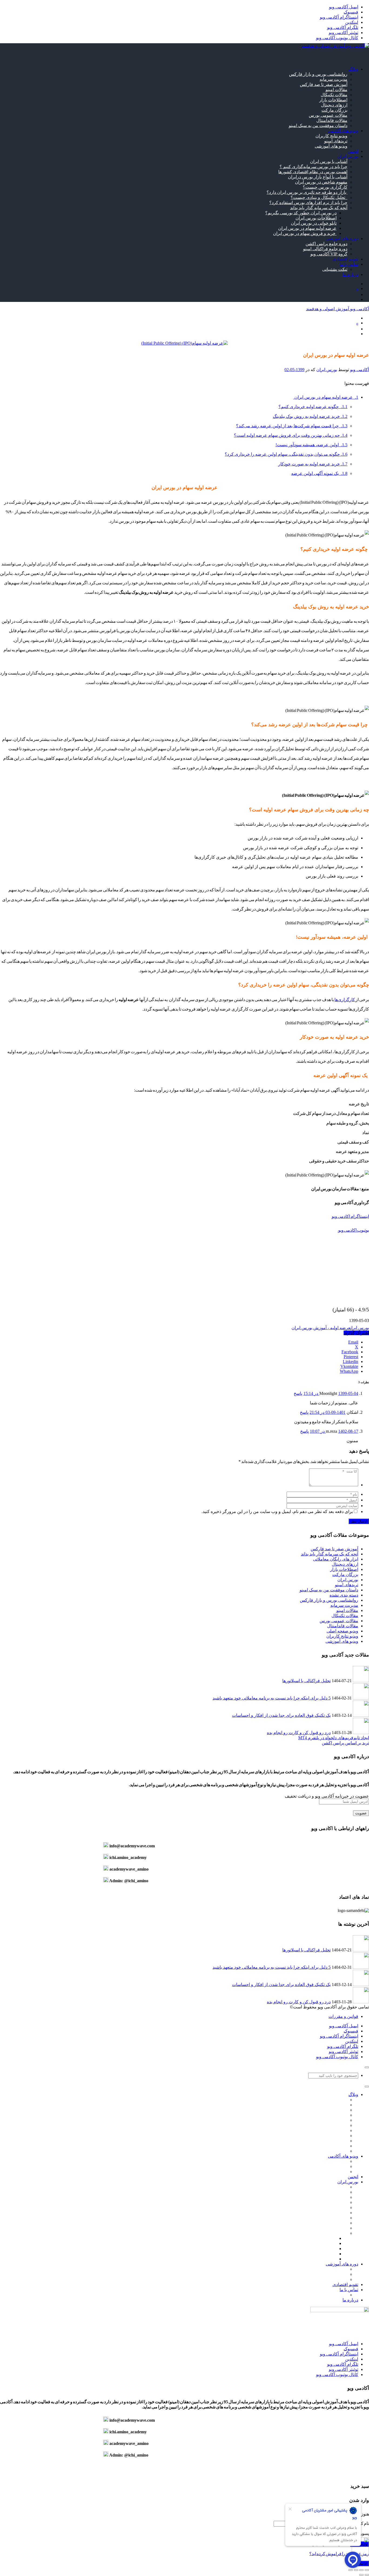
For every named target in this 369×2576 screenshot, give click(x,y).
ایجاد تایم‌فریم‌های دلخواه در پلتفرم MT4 (334, 1738)
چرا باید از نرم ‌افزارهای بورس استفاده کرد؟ (308, 203)
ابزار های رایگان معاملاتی (336, 1559)
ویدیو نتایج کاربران (331, 136)
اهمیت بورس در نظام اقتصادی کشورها (313, 172)
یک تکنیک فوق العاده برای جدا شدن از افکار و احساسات (281, 1715)
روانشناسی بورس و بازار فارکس (318, 74)
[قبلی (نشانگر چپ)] (367, 2575)
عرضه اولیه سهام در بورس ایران (307, 228)
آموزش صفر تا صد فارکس (324, 84)
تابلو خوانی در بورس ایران (314, 223)
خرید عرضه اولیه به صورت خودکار (313, 464)
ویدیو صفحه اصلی (342, 1631)
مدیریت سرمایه (333, 79)
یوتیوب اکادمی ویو (353, 1230)
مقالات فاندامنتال (332, 120)
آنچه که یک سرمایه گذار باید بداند (319, 208)
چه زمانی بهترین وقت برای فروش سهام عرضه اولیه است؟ (291, 435)
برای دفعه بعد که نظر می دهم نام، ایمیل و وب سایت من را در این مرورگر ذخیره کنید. (277, 1512)
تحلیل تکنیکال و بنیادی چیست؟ (319, 197)
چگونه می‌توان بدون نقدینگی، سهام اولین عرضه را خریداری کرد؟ (286, 454)
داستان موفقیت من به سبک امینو (318, 126)
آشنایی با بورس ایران (329, 161)
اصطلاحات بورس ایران (316, 218)
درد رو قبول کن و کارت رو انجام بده (299, 1733)
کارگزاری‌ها (345, 1000)
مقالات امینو (336, 90)
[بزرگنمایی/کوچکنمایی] (367, 2570)
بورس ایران (327, 370)
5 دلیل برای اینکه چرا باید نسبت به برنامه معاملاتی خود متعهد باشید (272, 1698)
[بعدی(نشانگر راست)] (361, 2575)
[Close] (367, 2067)
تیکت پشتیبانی (335, 269)
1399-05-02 (294, 370)
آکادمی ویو (360, 370)
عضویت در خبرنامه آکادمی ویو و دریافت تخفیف (327, 1796)
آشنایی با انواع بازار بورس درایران (318, 177)
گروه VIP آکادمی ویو (329, 254)
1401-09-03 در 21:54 (328, 1412)
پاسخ (298, 1393)
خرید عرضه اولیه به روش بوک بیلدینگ (310, 416)
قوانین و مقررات (343, 2016)
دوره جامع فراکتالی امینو (325, 249)
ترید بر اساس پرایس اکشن (345, 1743)
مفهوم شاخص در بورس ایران (321, 182)
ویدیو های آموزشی (331, 146)
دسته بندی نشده (344, 1595)
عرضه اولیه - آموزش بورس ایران (321, 1328)
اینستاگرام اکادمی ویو (350, 1216)
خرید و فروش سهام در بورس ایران (305, 233)
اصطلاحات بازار (333, 100)
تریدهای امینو (336, 141)
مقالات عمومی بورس (328, 115)
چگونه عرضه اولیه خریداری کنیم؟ (313, 407)
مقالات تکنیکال (334, 95)
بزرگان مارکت (334, 110)
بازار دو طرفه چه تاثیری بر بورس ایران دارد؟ (307, 192)
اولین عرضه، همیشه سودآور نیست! (311, 445)
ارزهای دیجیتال (334, 105)
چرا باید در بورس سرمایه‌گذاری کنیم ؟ (313, 167)
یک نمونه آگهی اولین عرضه (319, 473)
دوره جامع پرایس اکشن (326, 244)
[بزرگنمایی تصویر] (185, 343)
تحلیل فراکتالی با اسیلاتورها (306, 1681)
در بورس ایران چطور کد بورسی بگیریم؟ (301, 213)
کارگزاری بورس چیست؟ (325, 187)
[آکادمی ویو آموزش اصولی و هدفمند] (335, 46)
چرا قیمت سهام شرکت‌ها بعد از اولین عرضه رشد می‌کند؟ (292, 426)
